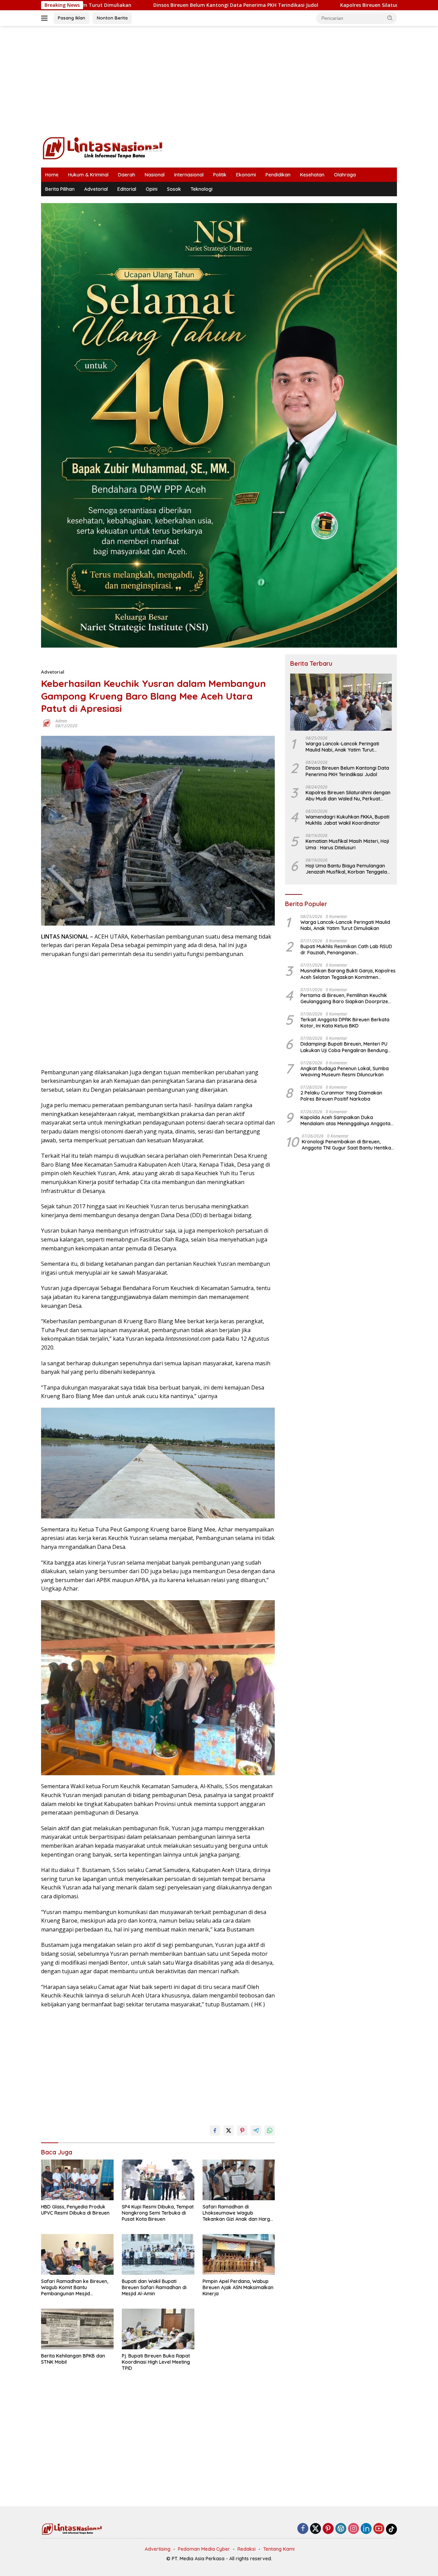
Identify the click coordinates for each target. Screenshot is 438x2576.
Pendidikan (278, 175)
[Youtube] (379, 2529)
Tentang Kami (279, 2549)
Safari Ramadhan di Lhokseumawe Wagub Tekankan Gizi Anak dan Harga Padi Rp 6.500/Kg (238, 2213)
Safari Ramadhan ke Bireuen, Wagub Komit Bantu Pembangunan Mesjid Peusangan (75, 2288)
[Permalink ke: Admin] (47, 723)
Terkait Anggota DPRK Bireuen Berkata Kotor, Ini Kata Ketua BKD (345, 1023)
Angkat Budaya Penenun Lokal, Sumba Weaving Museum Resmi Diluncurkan (345, 1072)
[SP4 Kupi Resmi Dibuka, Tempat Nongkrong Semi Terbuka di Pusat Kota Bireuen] (158, 2180)
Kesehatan (312, 175)
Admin (61, 721)
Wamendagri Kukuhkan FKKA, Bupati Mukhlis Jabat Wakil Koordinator (347, 820)
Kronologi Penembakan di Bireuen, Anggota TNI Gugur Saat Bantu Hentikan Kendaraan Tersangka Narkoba (348, 1145)
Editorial (127, 189)
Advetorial (96, 189)
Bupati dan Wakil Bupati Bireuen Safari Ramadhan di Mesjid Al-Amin (154, 2287)
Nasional (155, 175)
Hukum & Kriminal (88, 175)
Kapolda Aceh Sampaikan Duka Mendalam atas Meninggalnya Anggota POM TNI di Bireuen (345, 1120)
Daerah (127, 175)
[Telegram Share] (256, 2130)
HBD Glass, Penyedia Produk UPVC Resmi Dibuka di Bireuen (75, 2210)
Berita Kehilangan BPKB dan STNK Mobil (73, 2359)
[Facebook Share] (215, 2130)
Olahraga (345, 175)
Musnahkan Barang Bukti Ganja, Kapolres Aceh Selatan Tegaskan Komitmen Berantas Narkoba (348, 974)
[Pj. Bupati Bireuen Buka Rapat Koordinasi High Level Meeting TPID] (158, 2329)
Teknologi (202, 189)
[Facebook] (303, 2529)
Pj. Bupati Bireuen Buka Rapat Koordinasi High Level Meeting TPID (156, 2362)
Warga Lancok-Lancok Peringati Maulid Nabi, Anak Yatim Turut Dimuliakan (342, 747)
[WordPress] (341, 2529)
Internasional (189, 175)
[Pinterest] (328, 2529)
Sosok (174, 189)
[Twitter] (315, 2529)
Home (52, 175)
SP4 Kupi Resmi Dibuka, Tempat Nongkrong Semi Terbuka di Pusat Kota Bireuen (158, 2213)
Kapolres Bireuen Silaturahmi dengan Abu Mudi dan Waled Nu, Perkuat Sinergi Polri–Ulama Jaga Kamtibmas (348, 796)
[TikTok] (391, 2529)
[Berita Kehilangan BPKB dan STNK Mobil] (77, 2329)
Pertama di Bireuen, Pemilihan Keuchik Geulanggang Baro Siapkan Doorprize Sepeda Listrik (344, 998)
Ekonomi (246, 175)
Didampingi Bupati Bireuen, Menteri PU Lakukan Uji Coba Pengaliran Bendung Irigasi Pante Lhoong (344, 1047)
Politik (220, 175)
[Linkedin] (366, 2529)
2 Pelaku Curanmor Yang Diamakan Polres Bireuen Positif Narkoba (341, 1096)
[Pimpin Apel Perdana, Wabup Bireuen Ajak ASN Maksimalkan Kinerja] (239, 2254)
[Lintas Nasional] (103, 148)
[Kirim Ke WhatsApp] (270, 2130)
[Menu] (46, 18)
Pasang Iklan (72, 18)
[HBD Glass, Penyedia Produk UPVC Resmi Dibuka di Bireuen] (77, 2180)
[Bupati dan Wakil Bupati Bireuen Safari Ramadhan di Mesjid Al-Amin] (158, 2254)
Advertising (158, 2549)
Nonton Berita (112, 18)
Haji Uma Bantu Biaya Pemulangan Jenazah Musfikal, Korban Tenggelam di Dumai (349, 869)
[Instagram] (353, 2529)
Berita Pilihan (60, 189)
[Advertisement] (219, 81)
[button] (390, 18)
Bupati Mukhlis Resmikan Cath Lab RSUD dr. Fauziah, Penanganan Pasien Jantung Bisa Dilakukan (346, 950)
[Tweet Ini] (229, 2130)
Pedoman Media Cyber (204, 2549)
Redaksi (247, 2549)
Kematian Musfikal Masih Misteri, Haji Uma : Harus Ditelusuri (347, 845)
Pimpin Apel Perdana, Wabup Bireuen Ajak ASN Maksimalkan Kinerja (238, 2287)
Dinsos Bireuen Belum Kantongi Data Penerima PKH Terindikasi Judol (118, 5)
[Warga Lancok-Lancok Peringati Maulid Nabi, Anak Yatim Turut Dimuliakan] (341, 702)
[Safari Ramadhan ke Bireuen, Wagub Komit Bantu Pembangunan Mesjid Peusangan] (77, 2254)
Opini (152, 189)
